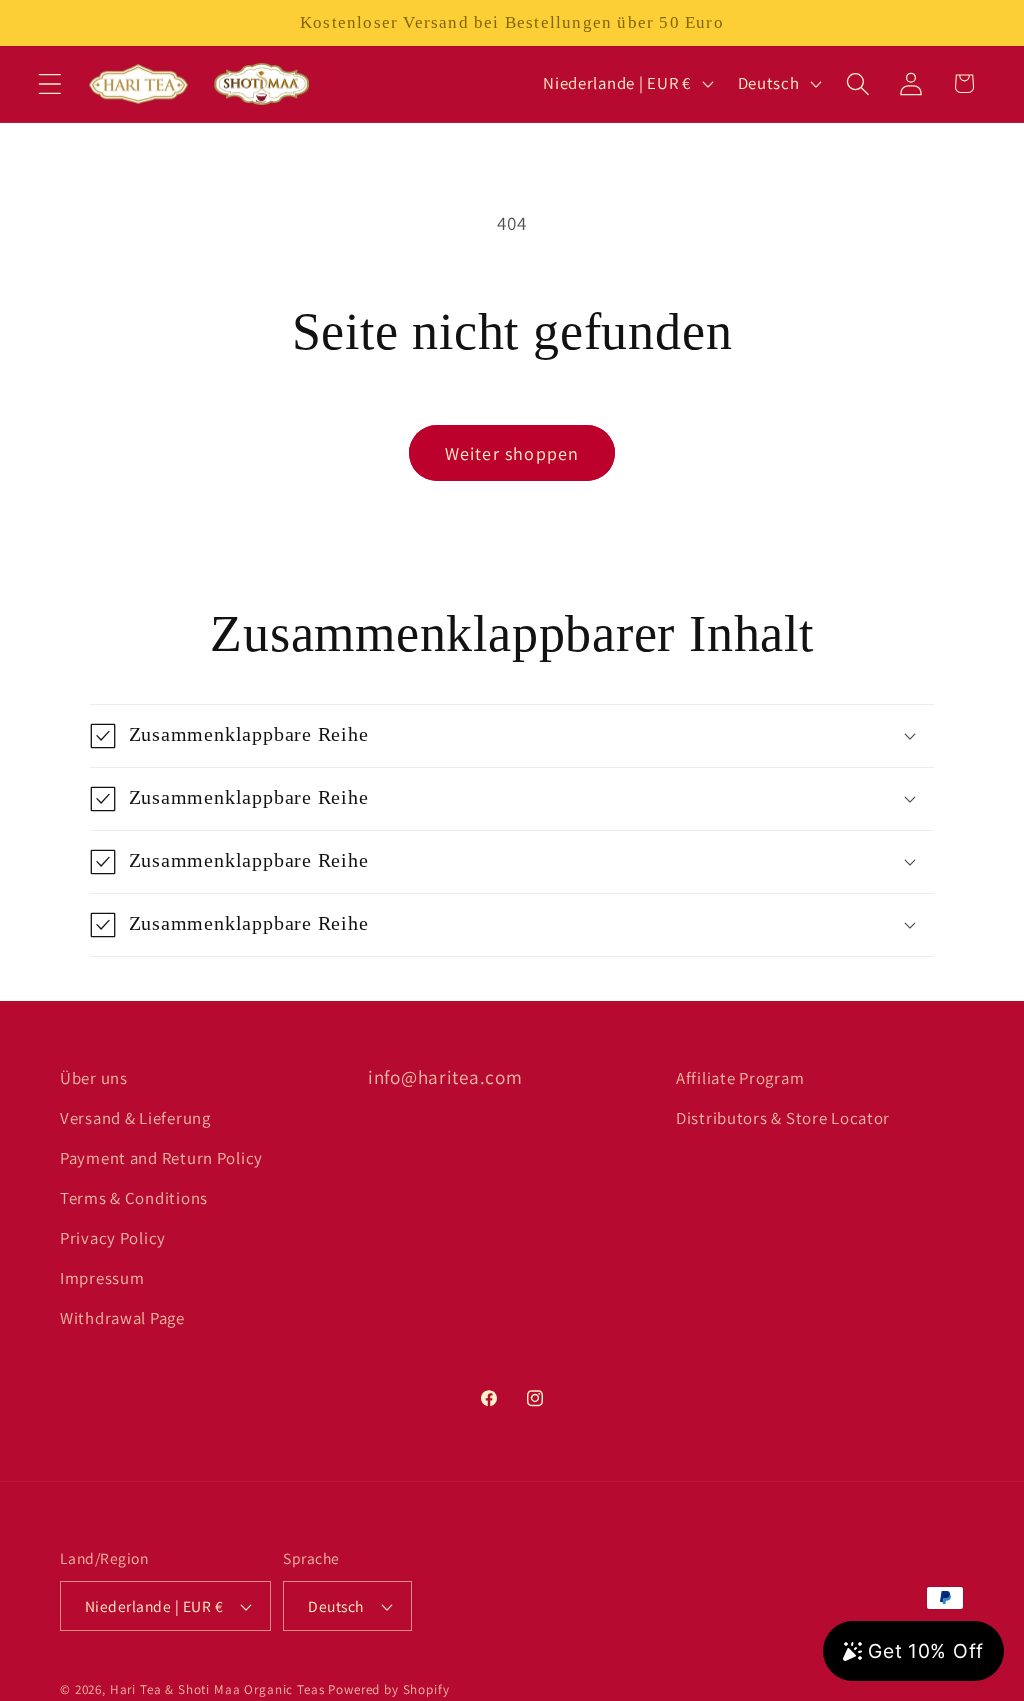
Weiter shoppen (512, 453)
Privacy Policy (113, 1238)
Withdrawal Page (122, 1318)
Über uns (94, 1078)
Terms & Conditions (134, 1198)
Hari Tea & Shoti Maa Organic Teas (217, 1689)
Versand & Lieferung (135, 1118)
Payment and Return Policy (161, 1158)
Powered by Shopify (388, 1689)
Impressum (102, 1278)
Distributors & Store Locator (783, 1118)
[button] (50, 83)
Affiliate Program (740, 1078)
